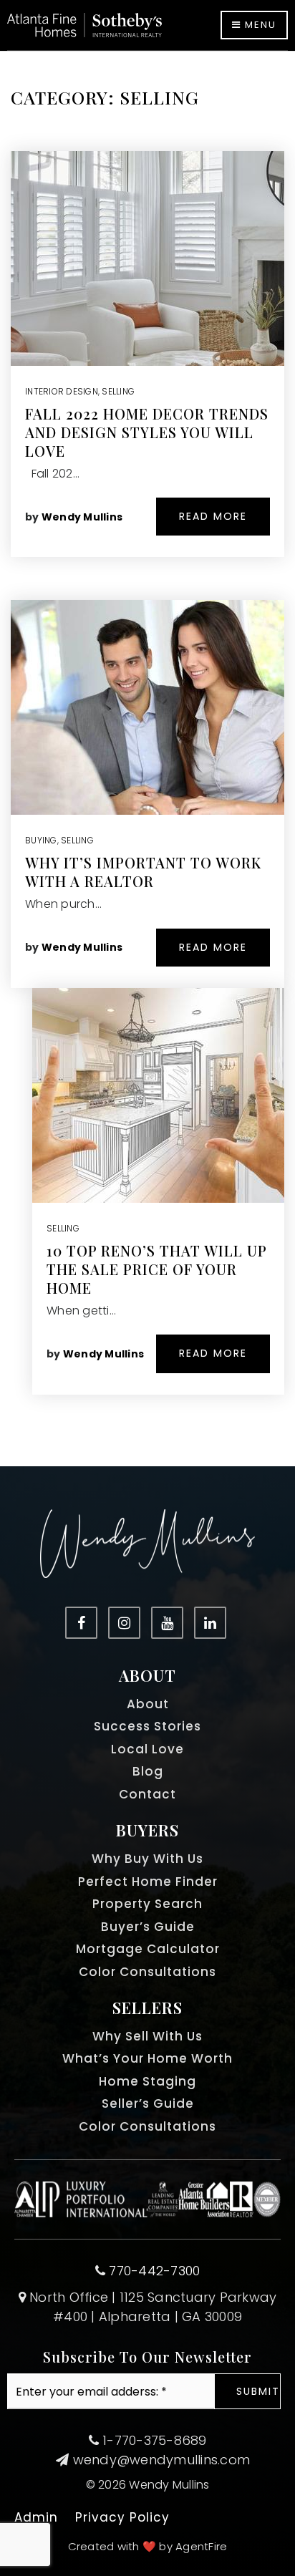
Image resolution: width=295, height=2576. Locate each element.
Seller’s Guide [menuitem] (148, 2103)
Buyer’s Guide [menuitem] (148, 1927)
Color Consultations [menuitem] (147, 1972)
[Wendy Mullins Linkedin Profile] (210, 1623)
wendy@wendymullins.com (161, 2460)
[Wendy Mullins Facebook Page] (81, 1623)
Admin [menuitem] (36, 2517)
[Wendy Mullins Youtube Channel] (167, 1623)
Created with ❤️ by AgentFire (148, 2546)
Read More (213, 516)
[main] (147, 759)
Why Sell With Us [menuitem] (147, 2036)
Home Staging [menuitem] (147, 2081)
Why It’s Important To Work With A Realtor (143, 872)
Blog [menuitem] (148, 1771)
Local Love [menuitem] (147, 1749)
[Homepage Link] (84, 24)
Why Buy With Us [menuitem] (147, 1859)
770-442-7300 (154, 2271)
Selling (118, 391)
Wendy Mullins (82, 517)
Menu (259, 25)
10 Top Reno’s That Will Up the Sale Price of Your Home (156, 1269)
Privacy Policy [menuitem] (122, 2517)
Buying (41, 840)
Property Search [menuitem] (147, 1904)
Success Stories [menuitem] (147, 1726)
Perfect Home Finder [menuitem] (148, 1882)
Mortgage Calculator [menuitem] (148, 1949)
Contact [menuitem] (147, 1794)
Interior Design (62, 391)
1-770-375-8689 (153, 2440)
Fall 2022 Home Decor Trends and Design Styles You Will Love (147, 432)
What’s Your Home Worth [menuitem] (147, 2058)
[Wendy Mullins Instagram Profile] (124, 1623)
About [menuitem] (148, 1704)
